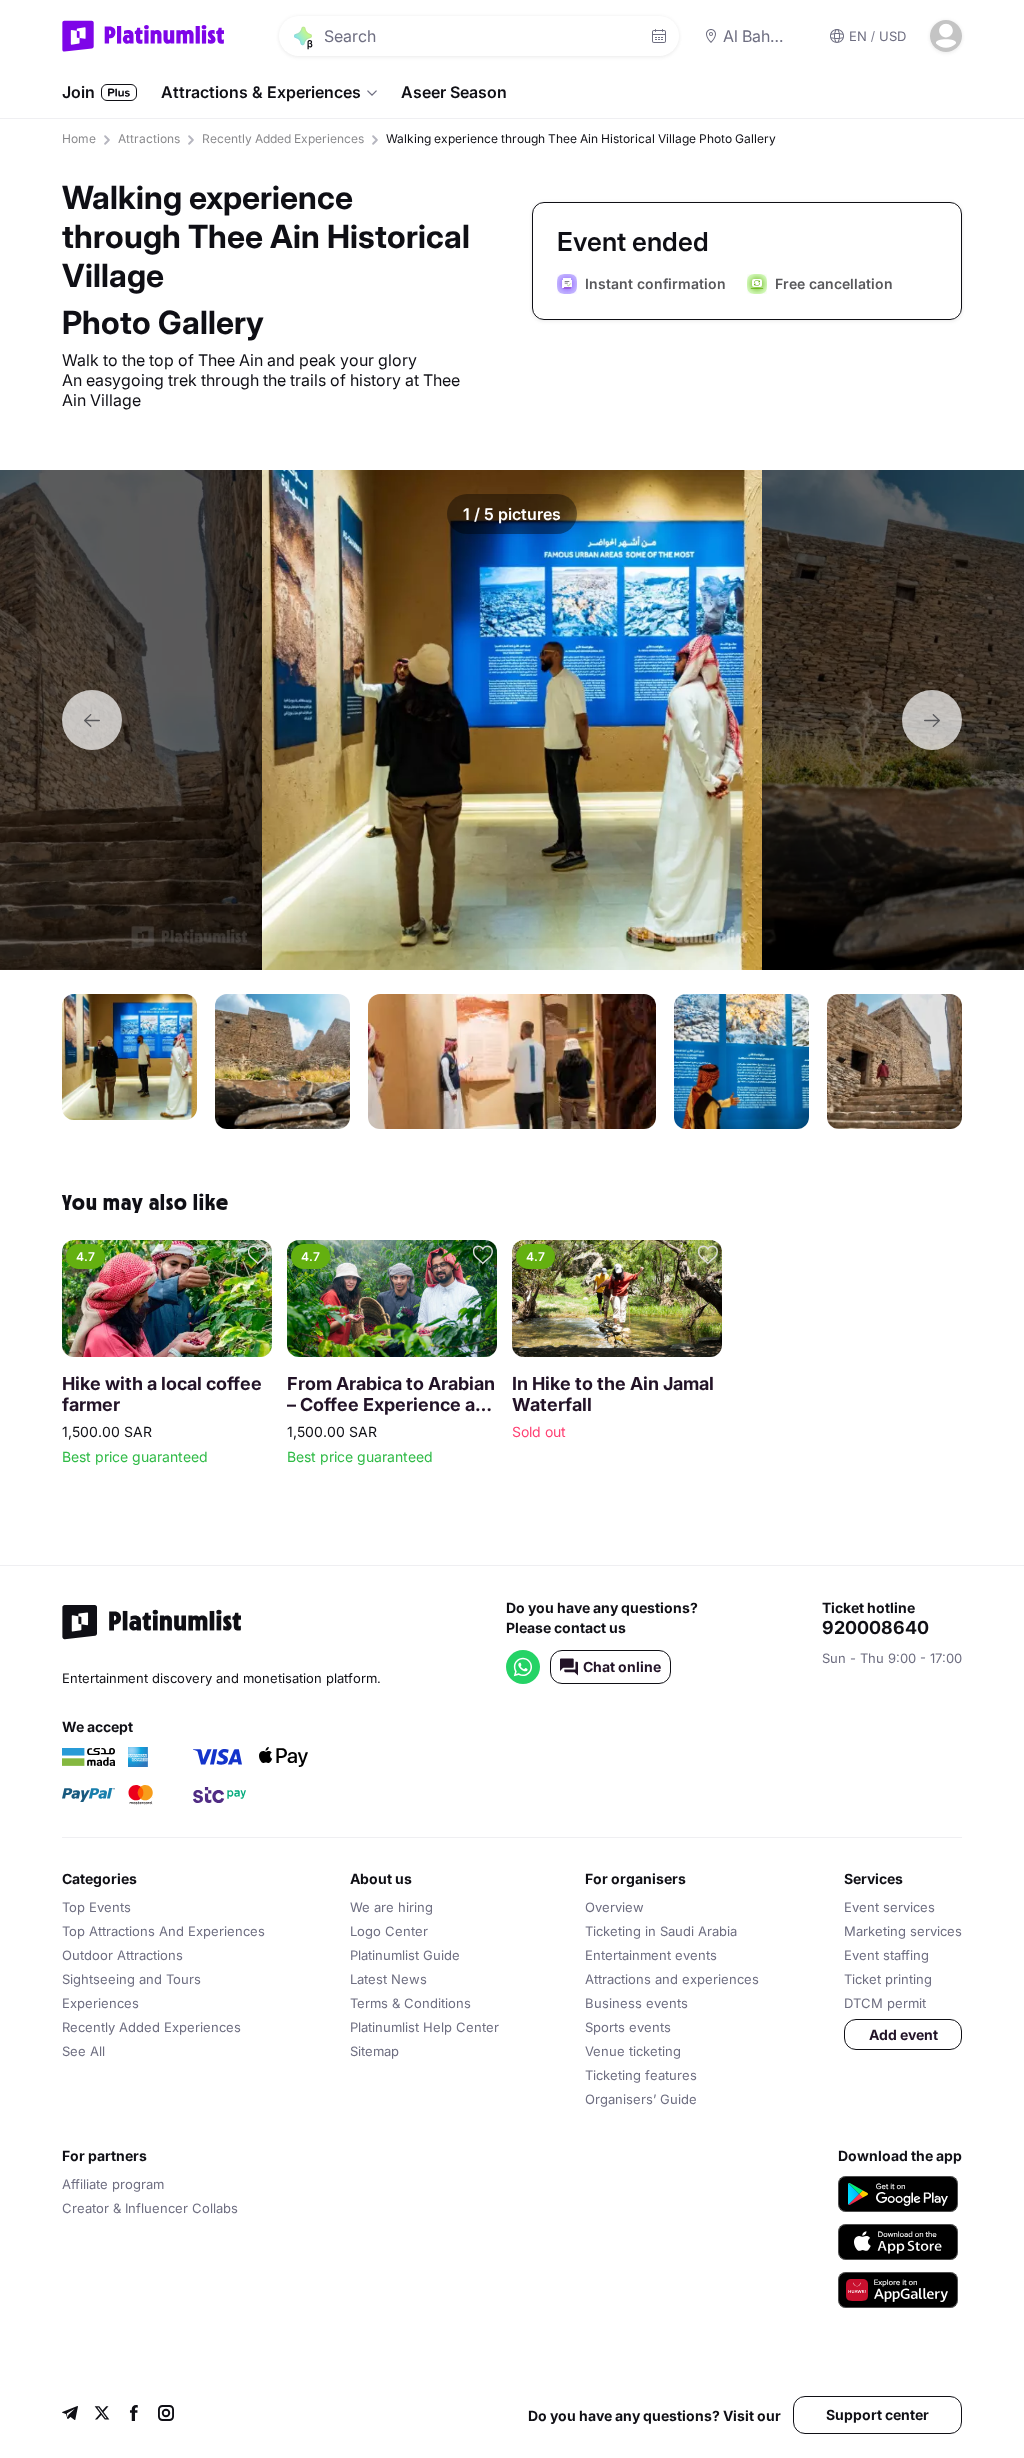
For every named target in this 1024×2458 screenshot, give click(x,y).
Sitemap (374, 2051)
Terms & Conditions (410, 2003)
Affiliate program (113, 2184)
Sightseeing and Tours (131, 1979)
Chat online (622, 1666)
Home (79, 138)
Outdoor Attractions (122, 1955)
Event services (889, 1907)
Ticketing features (641, 2075)
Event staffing (886, 1955)
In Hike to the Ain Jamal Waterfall (613, 1394)
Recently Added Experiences (283, 138)
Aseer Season (454, 92)
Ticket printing (888, 1979)
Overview (614, 1907)
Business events (636, 2003)
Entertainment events (651, 1955)
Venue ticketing (633, 2051)
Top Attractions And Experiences (163, 1931)
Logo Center (389, 1931)
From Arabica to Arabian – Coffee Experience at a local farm (391, 1394)
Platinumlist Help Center (424, 2027)
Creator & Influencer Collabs (150, 2208)
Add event (903, 2034)
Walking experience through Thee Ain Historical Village (266, 236)
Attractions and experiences (672, 1979)
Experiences (100, 2003)
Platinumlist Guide (405, 1955)
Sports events (628, 2027)
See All (83, 2051)
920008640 (875, 1628)
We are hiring (391, 1907)
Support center (877, 2414)
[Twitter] (102, 2415)
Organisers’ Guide (641, 2099)
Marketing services (903, 1931)
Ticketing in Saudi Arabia (661, 1931)
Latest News (388, 1979)
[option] (512, 720)
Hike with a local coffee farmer (162, 1394)
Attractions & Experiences (261, 92)
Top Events (96, 1907)
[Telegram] (70, 2415)
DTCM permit (885, 2003)
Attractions (149, 138)
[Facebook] (134, 2415)
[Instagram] (166, 2415)
